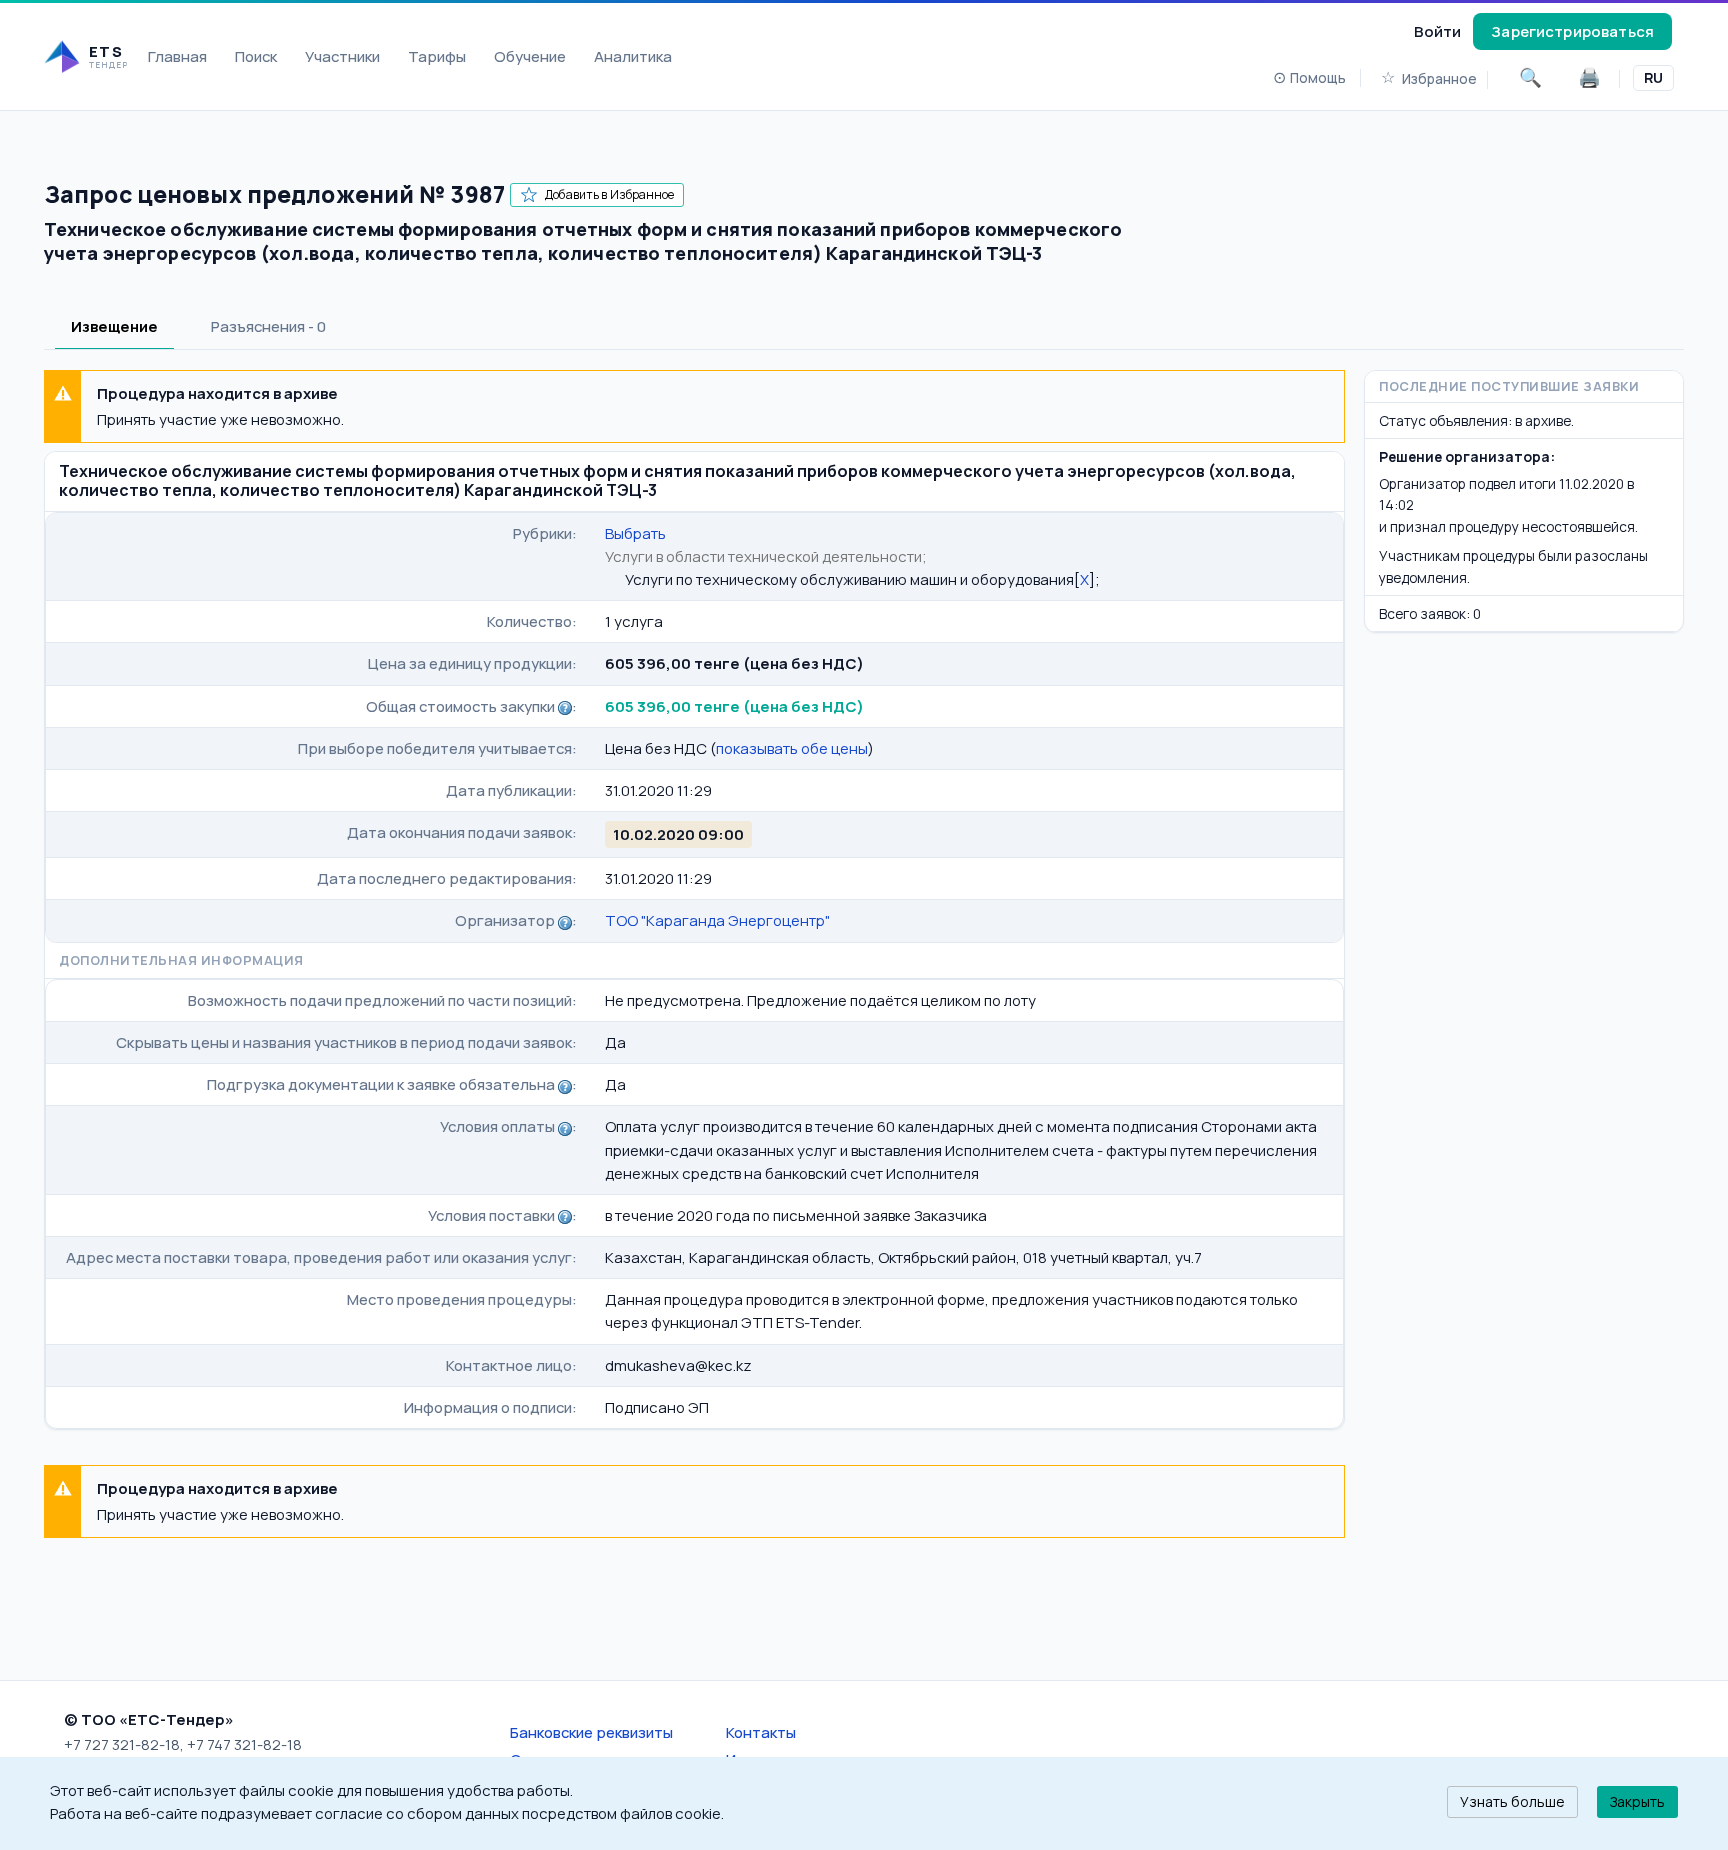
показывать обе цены (792, 748)
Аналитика (633, 56)
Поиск (256, 56)
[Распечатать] (1589, 78)
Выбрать (635, 533)
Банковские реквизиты (591, 1732)
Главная (177, 56)
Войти (1437, 31)
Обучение (530, 56)
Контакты (761, 1732)
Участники (342, 56)
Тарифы (437, 56)
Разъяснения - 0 (268, 326)
